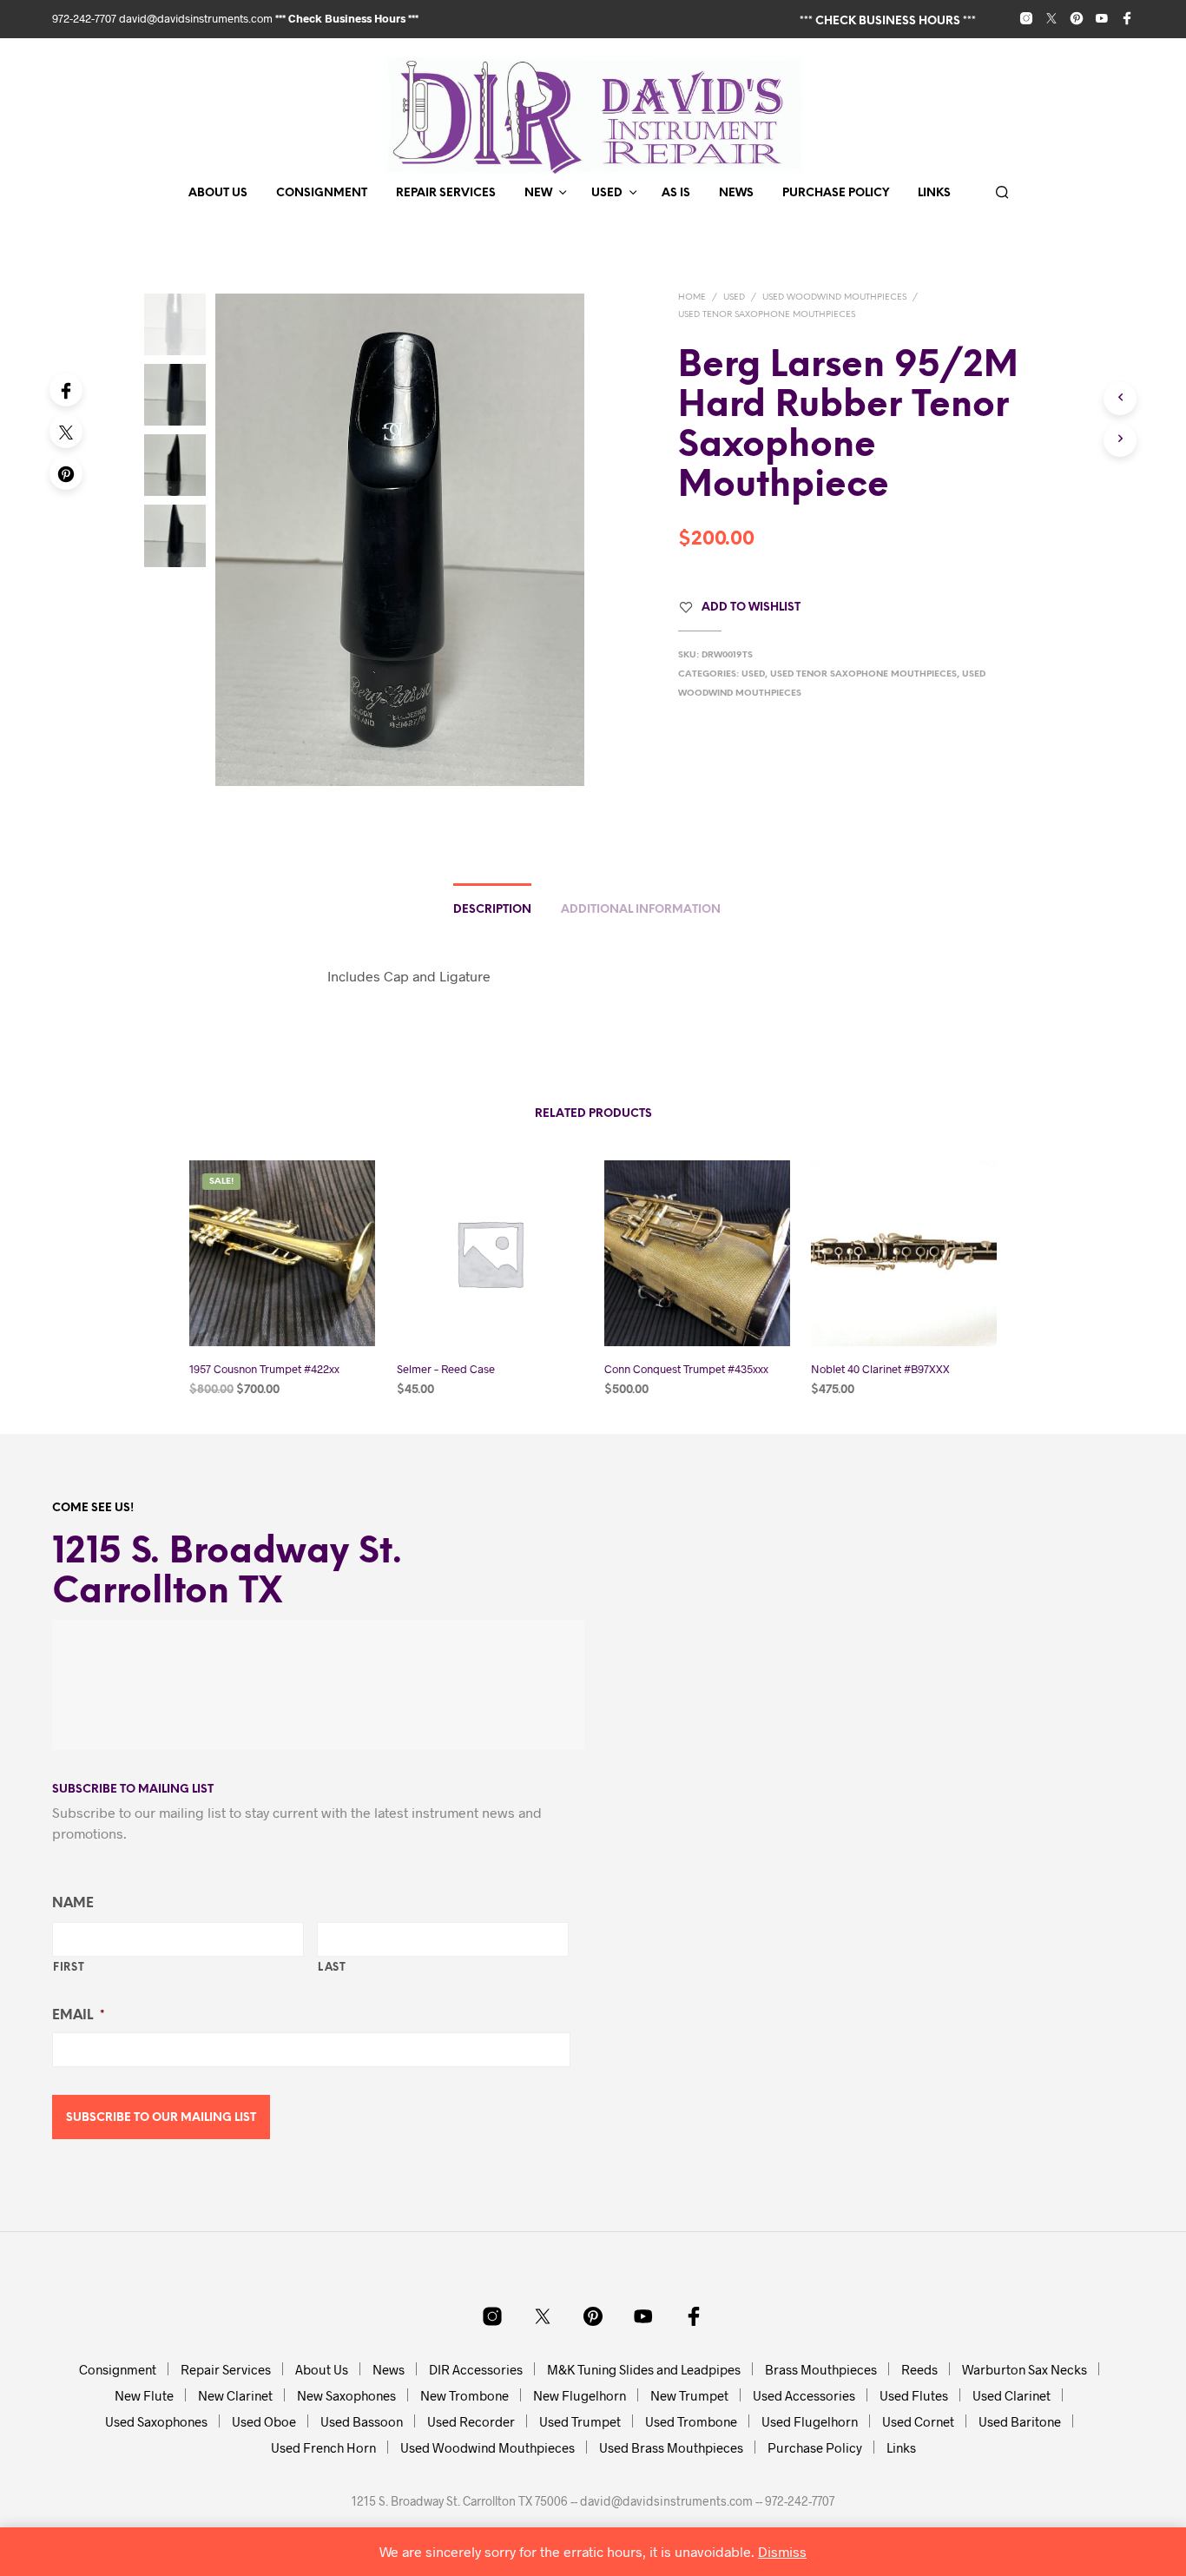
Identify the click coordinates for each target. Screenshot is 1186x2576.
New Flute (144, 2395)
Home (692, 297)
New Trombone (465, 2395)
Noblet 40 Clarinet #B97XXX (880, 1369)
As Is (676, 193)
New (538, 193)
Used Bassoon (362, 2421)
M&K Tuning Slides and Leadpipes (644, 2369)
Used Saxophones (156, 2421)
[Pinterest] (66, 473)
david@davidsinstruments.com (196, 18)
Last (332, 1968)
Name (73, 1904)
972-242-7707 (86, 18)
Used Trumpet (580, 2421)
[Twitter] (66, 432)
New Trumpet (689, 2395)
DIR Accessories (476, 2369)
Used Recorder (471, 2421)
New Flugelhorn (580, 2395)
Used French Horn (323, 2447)
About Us (218, 193)
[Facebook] (66, 390)
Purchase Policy (836, 193)
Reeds (919, 2369)
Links (934, 193)
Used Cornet (918, 2421)
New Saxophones (346, 2395)
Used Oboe (264, 2421)
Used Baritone (1020, 2421)
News (736, 193)
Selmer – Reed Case (446, 1369)
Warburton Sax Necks (1025, 2369)
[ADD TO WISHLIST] (282, 1314)
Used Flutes (914, 2395)
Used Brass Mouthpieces (671, 2447)
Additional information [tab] (641, 910)
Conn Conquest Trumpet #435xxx (686, 1369)
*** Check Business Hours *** (347, 18)
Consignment (322, 193)
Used (607, 193)
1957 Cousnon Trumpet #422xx (264, 1369)
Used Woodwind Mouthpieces (834, 297)
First (69, 1968)
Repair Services (446, 193)
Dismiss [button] (782, 2551)
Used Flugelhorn (810, 2421)
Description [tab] (492, 910)
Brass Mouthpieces (821, 2369)
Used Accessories (804, 2395)
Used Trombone (691, 2421)
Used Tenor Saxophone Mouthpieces (767, 315)
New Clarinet (235, 2395)
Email (78, 2016)
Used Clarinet (1011, 2395)
